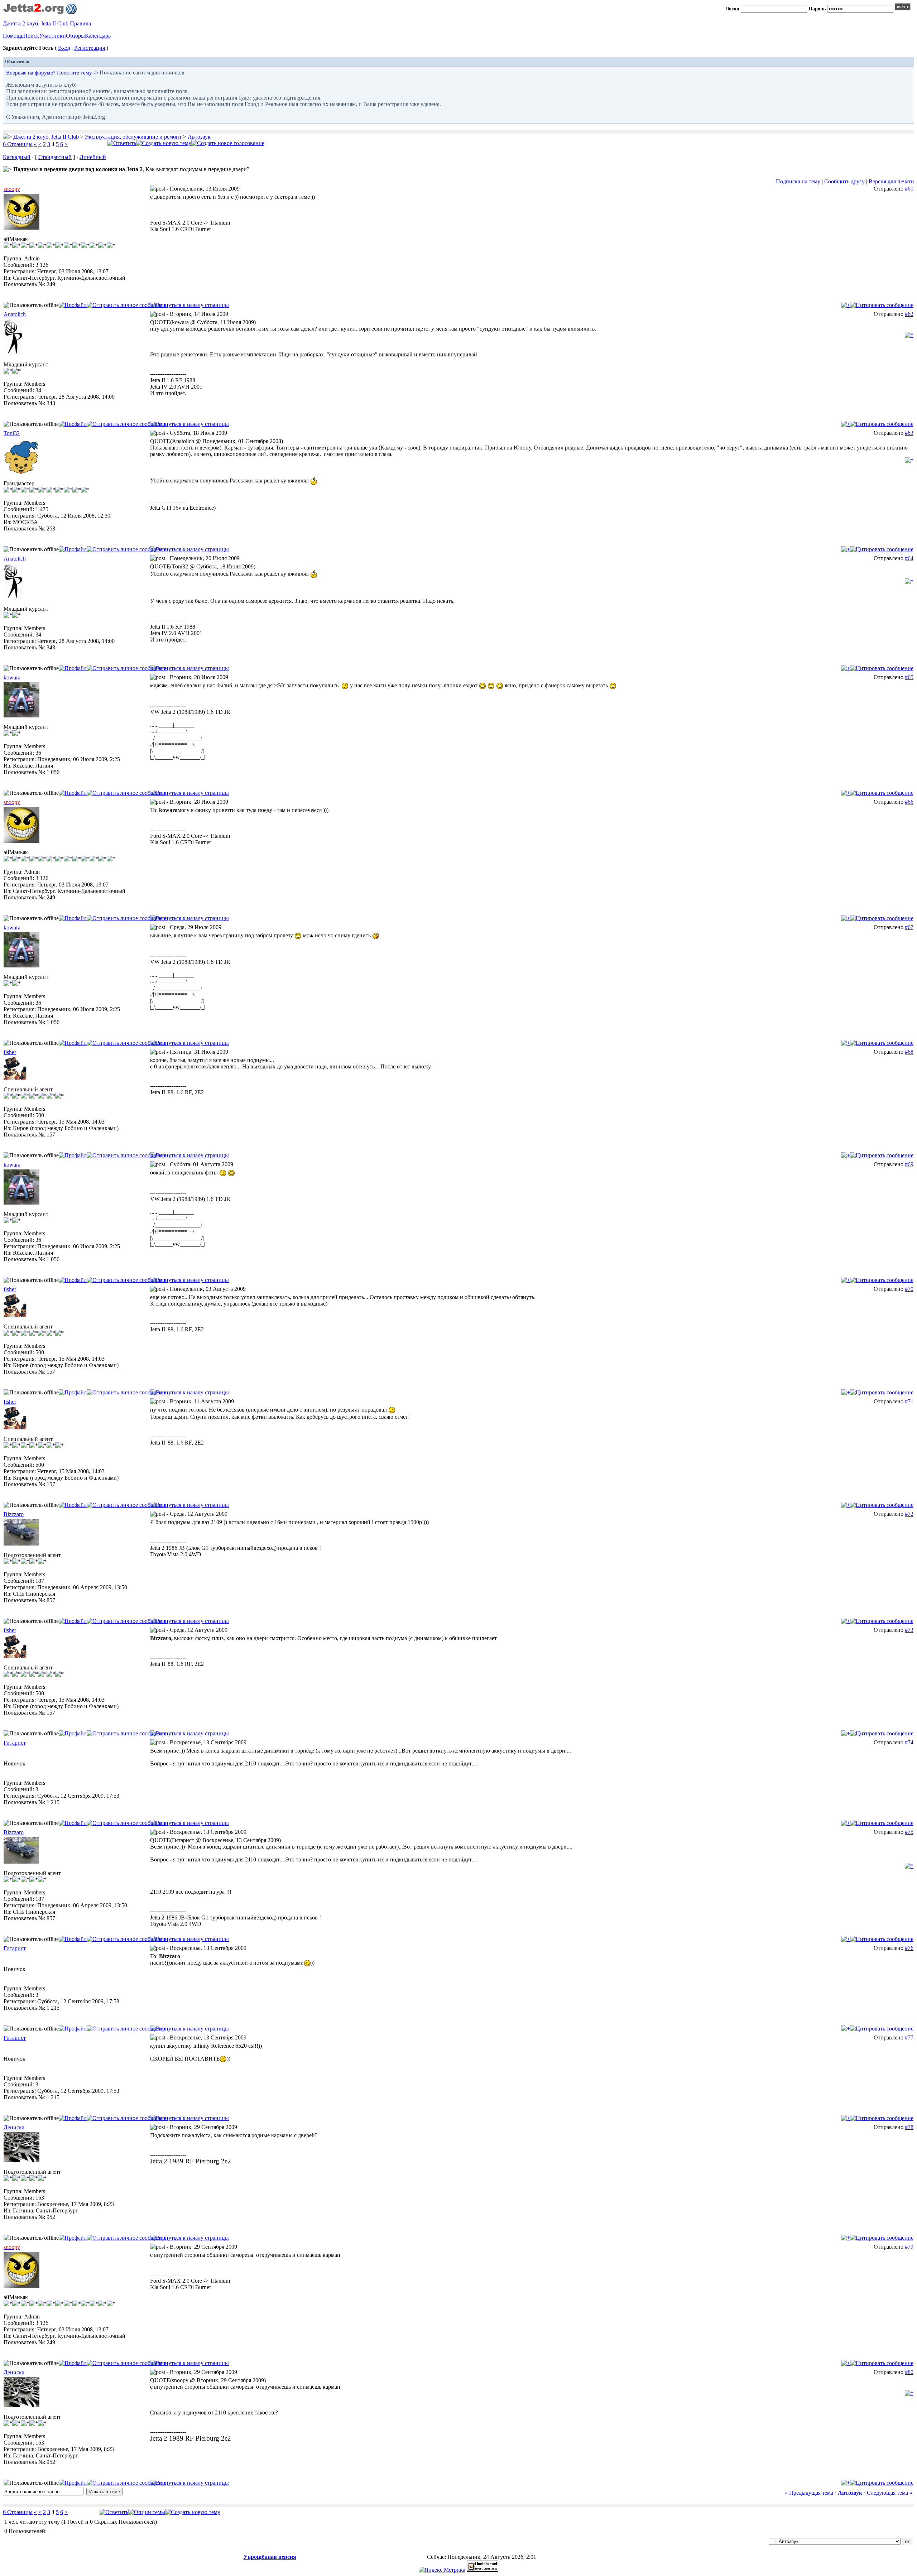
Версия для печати (891, 181)
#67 (909, 927)
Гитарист (15, 1743)
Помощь (13, 36)
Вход (64, 48)
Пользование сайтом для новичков (142, 73)
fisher (10, 1052)
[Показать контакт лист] (73, 305)
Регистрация (90, 48)
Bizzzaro (14, 1514)
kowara (12, 677)
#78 (909, 2127)
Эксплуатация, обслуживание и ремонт (133, 137)
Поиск (31, 36)
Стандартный (55, 157)
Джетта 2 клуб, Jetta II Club (36, 23)
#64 (909, 558)
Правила (80, 23)
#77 (909, 2037)
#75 (909, 1832)
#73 (909, 1630)
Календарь (98, 36)
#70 (909, 1289)
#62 (909, 314)
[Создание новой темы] (164, 143)
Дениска (14, 2127)
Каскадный (17, 157)
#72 (909, 1514)
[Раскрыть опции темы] (147, 2512)
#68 (909, 1052)
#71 (909, 1401)
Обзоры (75, 36)
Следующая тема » (890, 2493)
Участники (52, 36)
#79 (909, 2247)
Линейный (93, 157)
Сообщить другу (844, 181)
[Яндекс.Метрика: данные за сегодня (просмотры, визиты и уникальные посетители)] (442, 2570)
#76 (909, 1948)
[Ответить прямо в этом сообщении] (882, 305)
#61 (909, 189)
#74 (909, 1742)
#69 (909, 1164)
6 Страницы (18, 144)
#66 (909, 802)
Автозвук (199, 137)
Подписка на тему (798, 181)
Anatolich (15, 314)
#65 (909, 677)
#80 (909, 2372)
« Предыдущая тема (809, 2493)
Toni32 (12, 433)
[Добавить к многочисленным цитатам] (846, 305)
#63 (909, 433)
